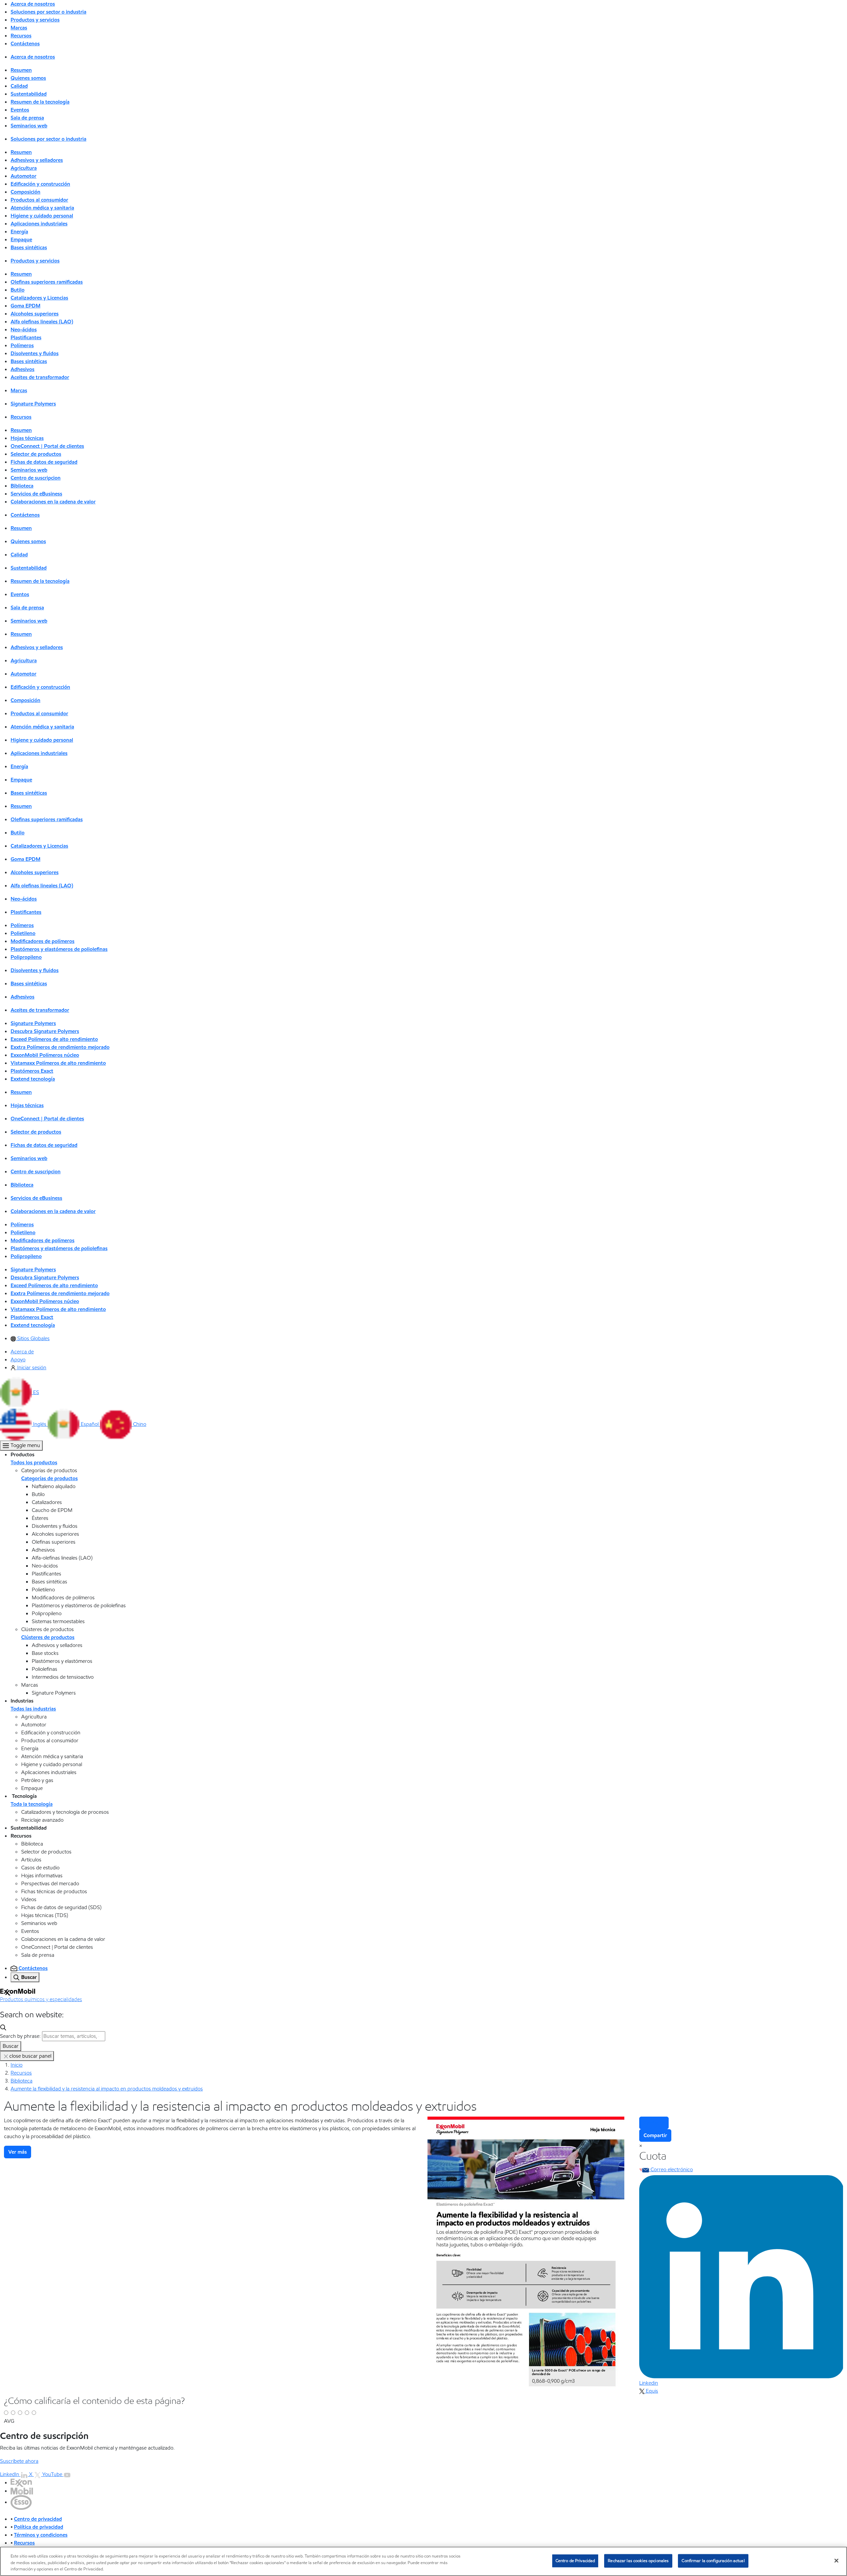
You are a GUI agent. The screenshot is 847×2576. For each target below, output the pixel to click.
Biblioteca (22, 486)
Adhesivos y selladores (37, 160)
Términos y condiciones (41, 2535)
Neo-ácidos (24, 329)
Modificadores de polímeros (43, 941)
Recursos (21, 2073)
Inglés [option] (40, 1424)
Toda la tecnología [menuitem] (32, 1804)
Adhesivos (22, 369)
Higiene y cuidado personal (42, 216)
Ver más (18, 2152)
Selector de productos (36, 454)
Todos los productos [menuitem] (34, 1462)
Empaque (21, 239)
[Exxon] (21, 2482)
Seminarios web (29, 126)
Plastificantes (26, 337)
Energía (19, 232)
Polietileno (23, 933)
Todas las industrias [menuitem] (33, 1709)
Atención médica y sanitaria (42, 208)
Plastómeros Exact (32, 1071)
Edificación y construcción (40, 184)
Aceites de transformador (40, 377)
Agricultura (24, 168)
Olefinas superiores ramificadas (47, 282)
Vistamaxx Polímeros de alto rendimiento (58, 1063)
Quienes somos (28, 78)
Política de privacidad (39, 2527)
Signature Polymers (33, 404)
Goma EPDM (25, 306)
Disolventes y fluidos (35, 353)
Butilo (18, 290)
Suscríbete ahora (19, 2461)
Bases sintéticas (29, 247)
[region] (423, 2561)
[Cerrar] (836, 2560)
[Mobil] (22, 2491)
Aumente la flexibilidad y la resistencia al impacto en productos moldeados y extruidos (107, 2089)
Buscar (11, 2046)
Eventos (20, 110)
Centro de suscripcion (36, 478)
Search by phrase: (20, 2036)
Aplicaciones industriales (39, 224)
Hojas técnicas (27, 438)
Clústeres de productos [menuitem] (48, 1637)
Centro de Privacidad (575, 2560)
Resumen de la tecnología (40, 102)
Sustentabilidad (29, 94)
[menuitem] (30, 1338)
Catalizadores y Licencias (39, 298)
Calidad (19, 86)
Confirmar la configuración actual (713, 2560)
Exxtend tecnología (33, 1079)
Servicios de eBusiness (36, 494)
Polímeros (22, 345)
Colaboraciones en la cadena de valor (53, 502)
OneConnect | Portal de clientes (47, 446)
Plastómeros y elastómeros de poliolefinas (59, 949)
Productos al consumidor (39, 200)
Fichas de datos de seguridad (44, 462)
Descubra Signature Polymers (45, 1031)
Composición (25, 192)
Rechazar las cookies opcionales (638, 2560)
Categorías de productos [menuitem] (49, 1478)
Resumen (21, 70)
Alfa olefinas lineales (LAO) (42, 322)
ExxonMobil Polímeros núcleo (45, 1055)
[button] (20, 1392)
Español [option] (90, 1424)
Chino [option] (140, 1424)
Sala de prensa (27, 118)
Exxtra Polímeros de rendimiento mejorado (60, 1047)
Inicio (17, 2065)
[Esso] (21, 2502)
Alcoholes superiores (35, 314)
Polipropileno (26, 957)
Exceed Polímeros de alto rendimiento (54, 1039)
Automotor (23, 176)
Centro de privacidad (38, 2519)
